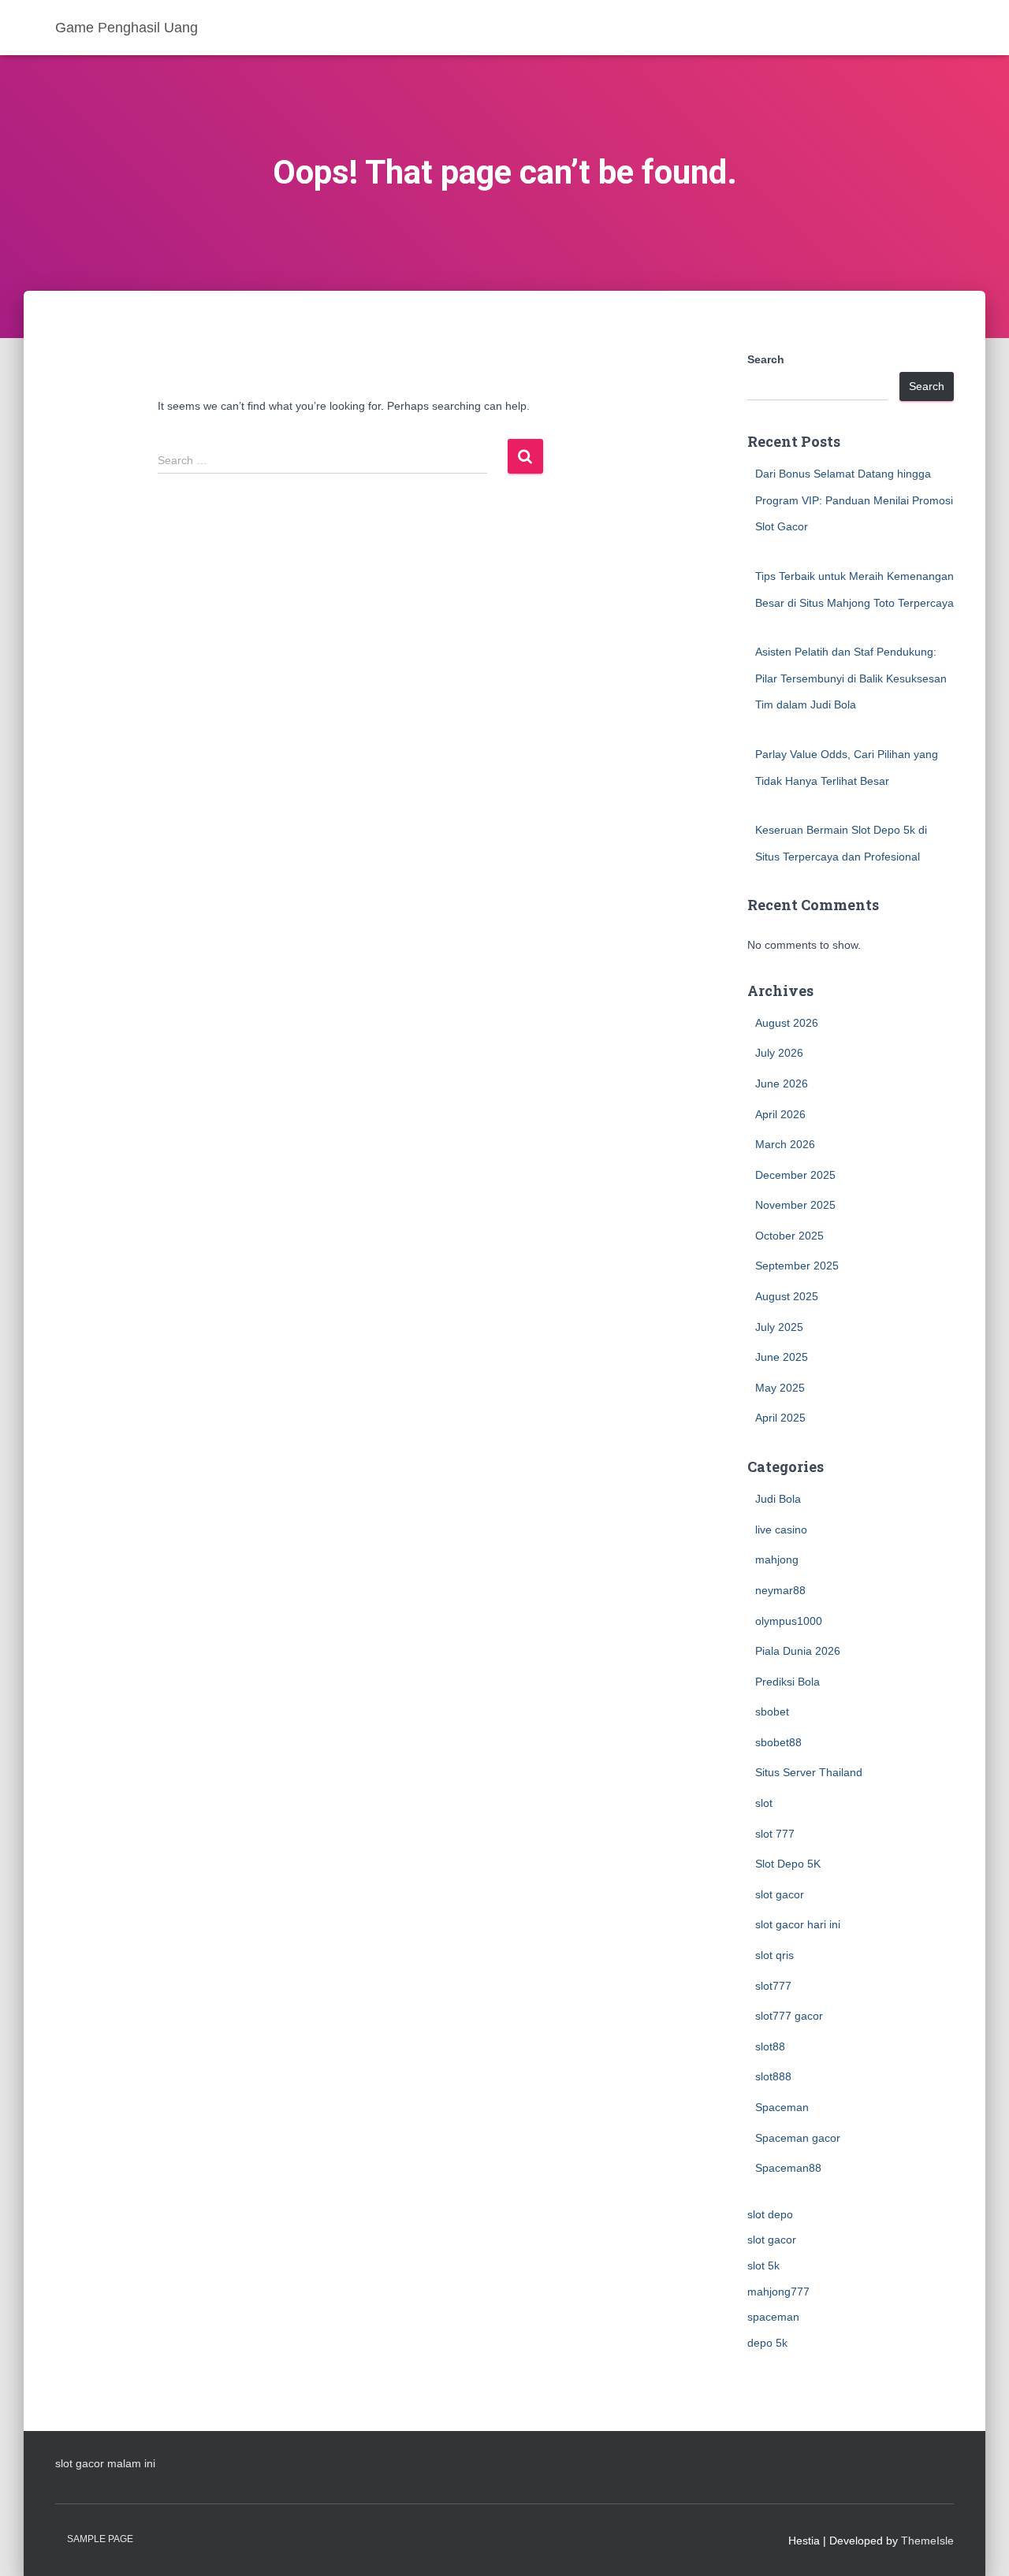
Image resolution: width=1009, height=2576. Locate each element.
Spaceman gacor (798, 2138)
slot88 (770, 2046)
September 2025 (797, 1266)
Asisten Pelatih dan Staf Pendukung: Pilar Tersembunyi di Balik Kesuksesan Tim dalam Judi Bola (851, 678)
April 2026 (780, 1114)
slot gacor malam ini (105, 2463)
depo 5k (767, 2343)
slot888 (773, 2076)
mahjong (777, 1559)
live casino (781, 1530)
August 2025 (787, 1296)
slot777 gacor (789, 2016)
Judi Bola (778, 1499)
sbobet (772, 1712)
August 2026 (787, 1023)
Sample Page (100, 2539)
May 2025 (780, 1388)
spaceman (773, 2317)
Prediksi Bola (787, 1682)
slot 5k (763, 2266)
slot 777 (775, 1834)
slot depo (770, 2214)
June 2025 (782, 1357)
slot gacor (780, 1894)
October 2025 (789, 1236)
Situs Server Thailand (809, 1772)
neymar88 (780, 1590)
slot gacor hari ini (798, 1924)
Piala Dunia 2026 (798, 1651)
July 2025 (779, 1327)
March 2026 (785, 1144)
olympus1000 (789, 1621)
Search (766, 359)
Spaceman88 (788, 2168)
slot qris (774, 1955)
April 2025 (780, 1418)
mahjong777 (778, 2292)
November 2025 (795, 1205)
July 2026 (779, 1053)
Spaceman (782, 2107)
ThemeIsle (927, 2541)
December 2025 (795, 1175)
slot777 (773, 1986)
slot (764, 1803)
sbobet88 (778, 1742)
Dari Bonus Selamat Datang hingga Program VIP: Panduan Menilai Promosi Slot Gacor (854, 500)
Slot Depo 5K (788, 1864)
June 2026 (782, 1084)
